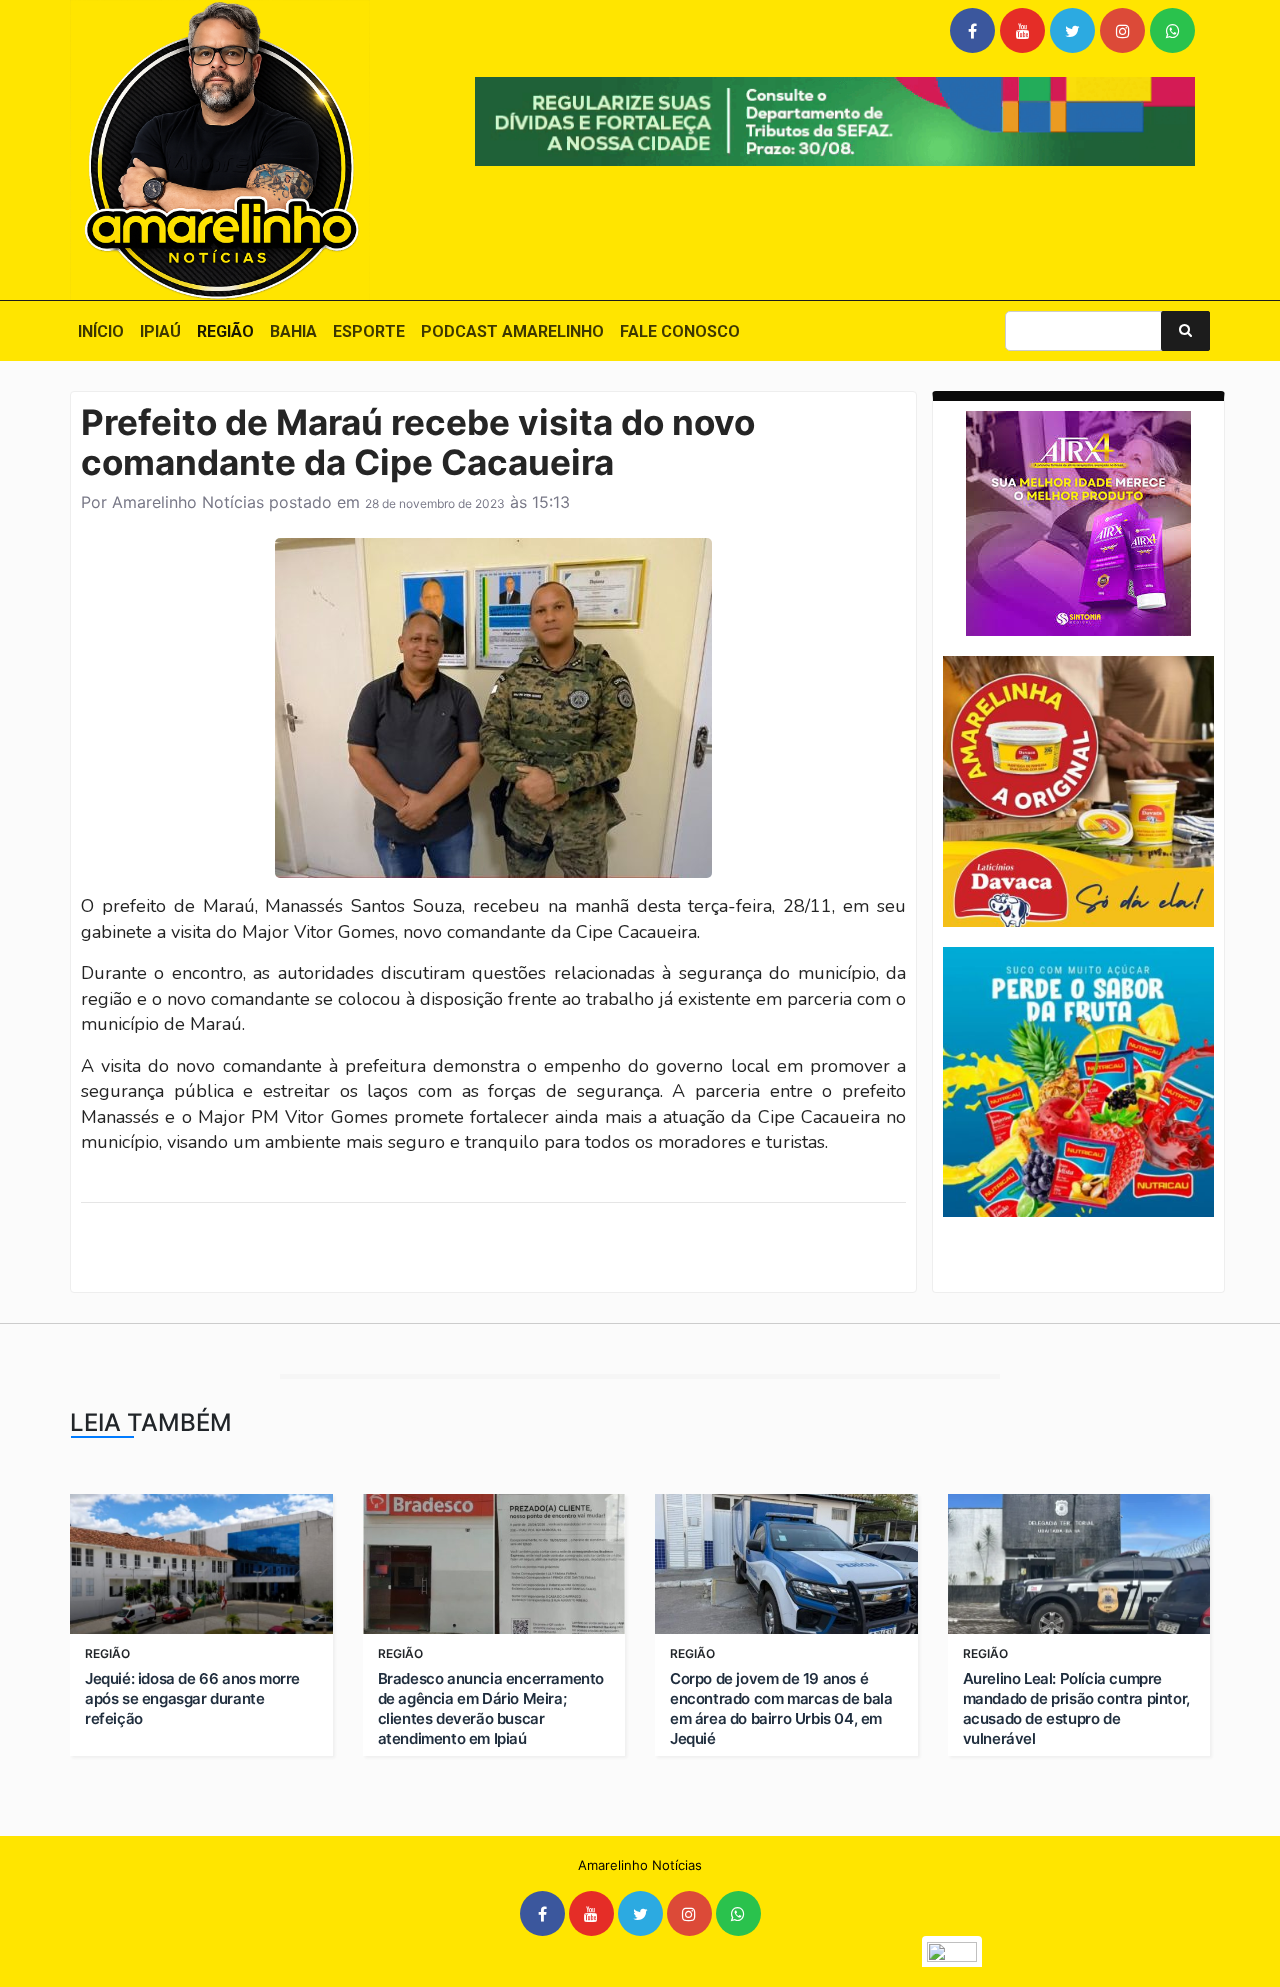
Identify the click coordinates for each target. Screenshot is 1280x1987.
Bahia (293, 331)
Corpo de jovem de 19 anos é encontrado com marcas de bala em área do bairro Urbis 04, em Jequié (781, 1708)
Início (101, 331)
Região (225, 331)
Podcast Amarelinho (512, 331)
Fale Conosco (680, 331)
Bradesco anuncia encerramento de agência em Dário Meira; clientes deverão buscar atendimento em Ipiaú (491, 1708)
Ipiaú (160, 331)
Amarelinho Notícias (188, 502)
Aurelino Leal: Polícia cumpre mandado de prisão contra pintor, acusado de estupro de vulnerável (1076, 1708)
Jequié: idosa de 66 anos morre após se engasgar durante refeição (192, 1698)
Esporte (369, 331)
